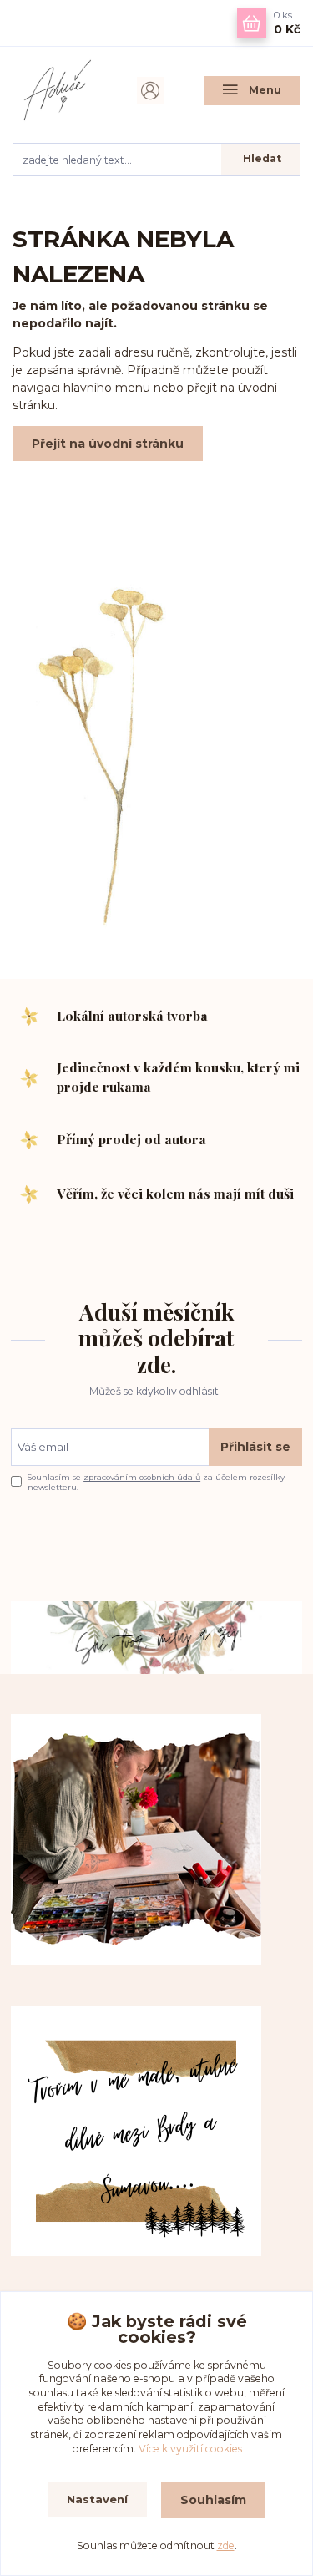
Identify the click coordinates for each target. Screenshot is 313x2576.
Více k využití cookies (190, 2449)
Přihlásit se (255, 1447)
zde (226, 2546)
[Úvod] (61, 90)
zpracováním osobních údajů (142, 1477)
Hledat (262, 158)
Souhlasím (213, 2500)
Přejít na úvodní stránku (108, 444)
